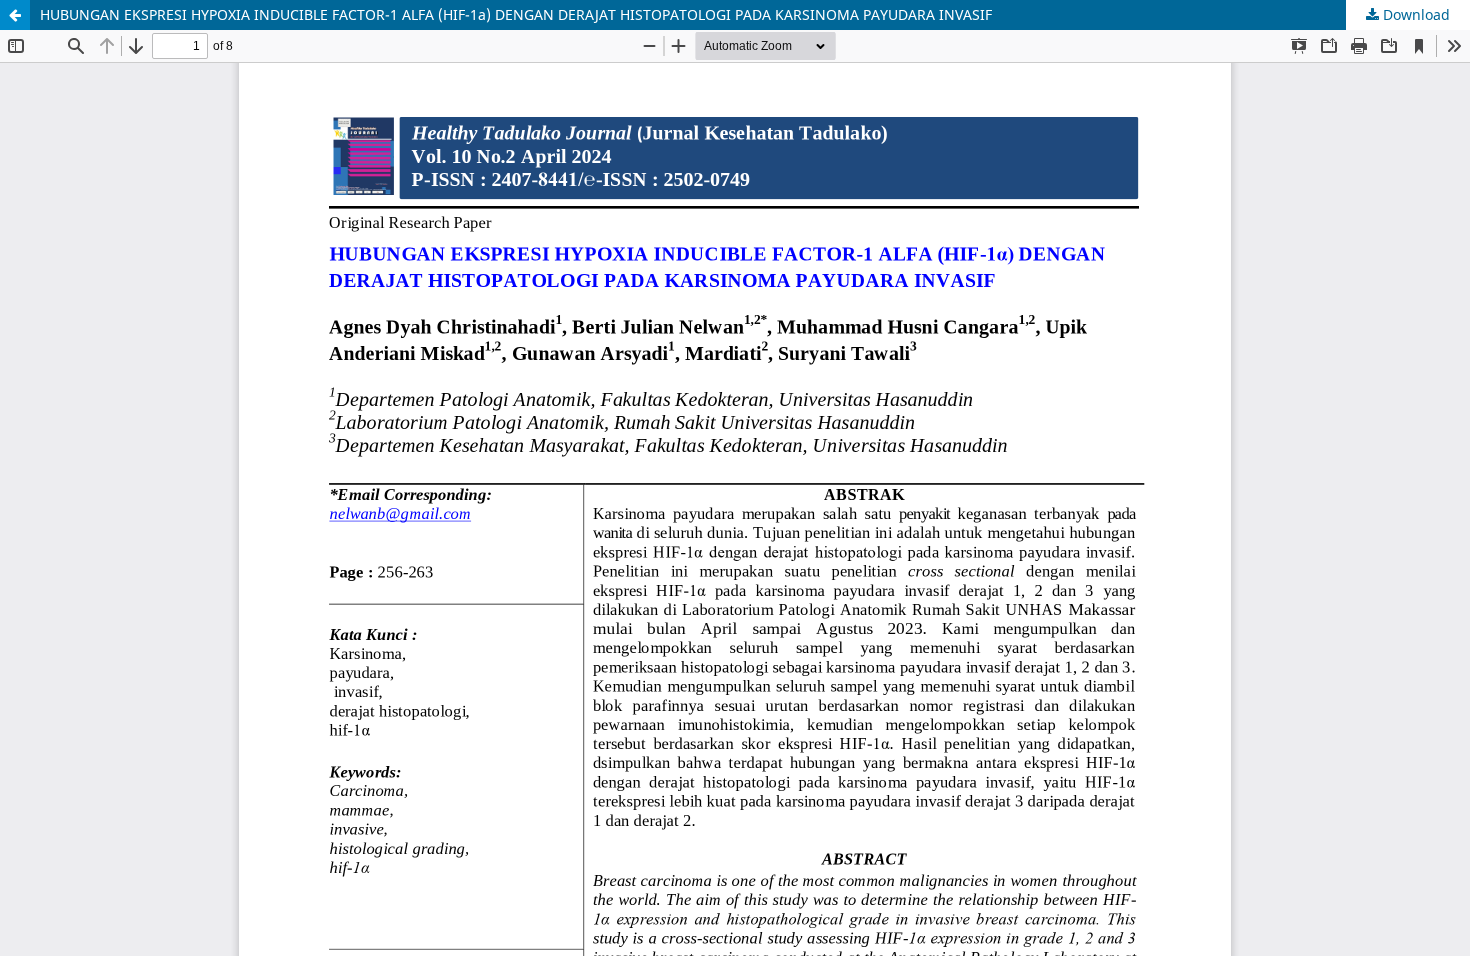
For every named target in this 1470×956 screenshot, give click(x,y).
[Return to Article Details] (15, 15)
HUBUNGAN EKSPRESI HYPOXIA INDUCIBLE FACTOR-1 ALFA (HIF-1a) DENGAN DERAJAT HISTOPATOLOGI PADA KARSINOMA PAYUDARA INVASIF (516, 14)
